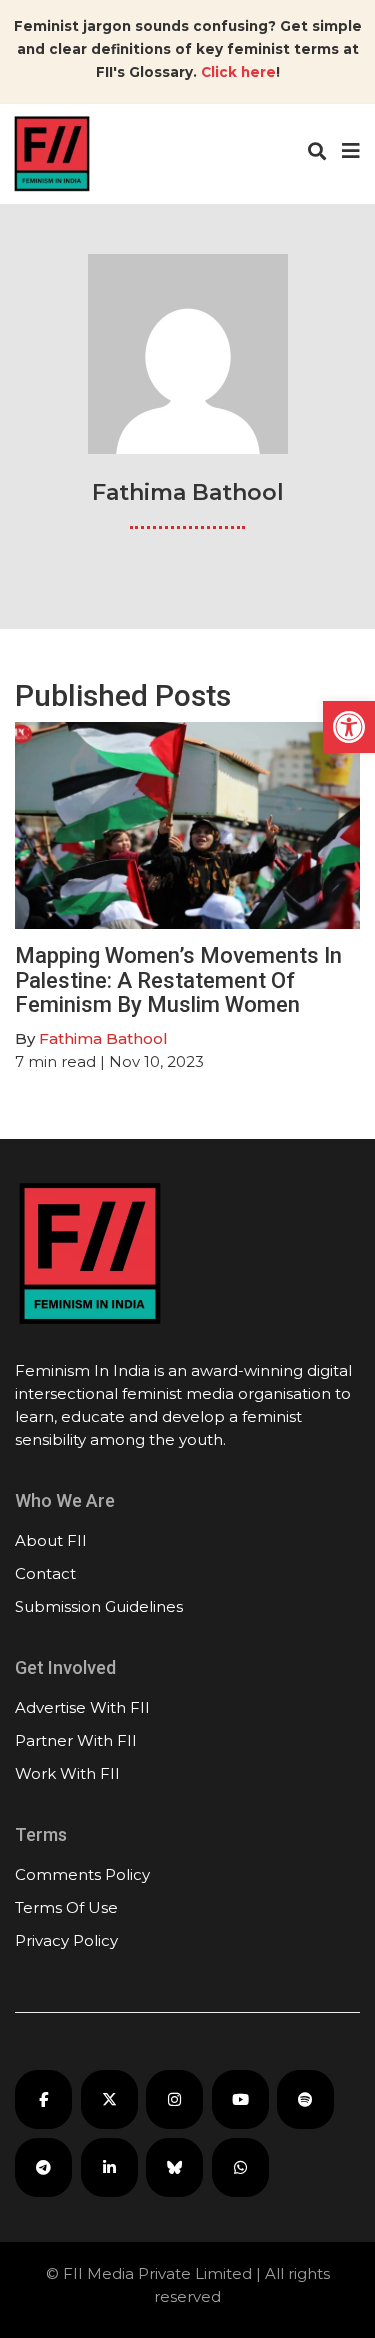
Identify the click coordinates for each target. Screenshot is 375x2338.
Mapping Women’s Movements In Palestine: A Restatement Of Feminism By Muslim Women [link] (178, 979)
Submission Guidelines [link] (99, 1606)
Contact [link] (45, 1573)
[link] (349, 727)
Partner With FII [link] (76, 1740)
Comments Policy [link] (82, 1874)
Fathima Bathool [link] (103, 1038)
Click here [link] (238, 72)
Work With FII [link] (67, 1773)
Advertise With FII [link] (82, 1707)
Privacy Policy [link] (66, 1940)
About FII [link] (51, 1540)
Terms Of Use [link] (66, 1907)
